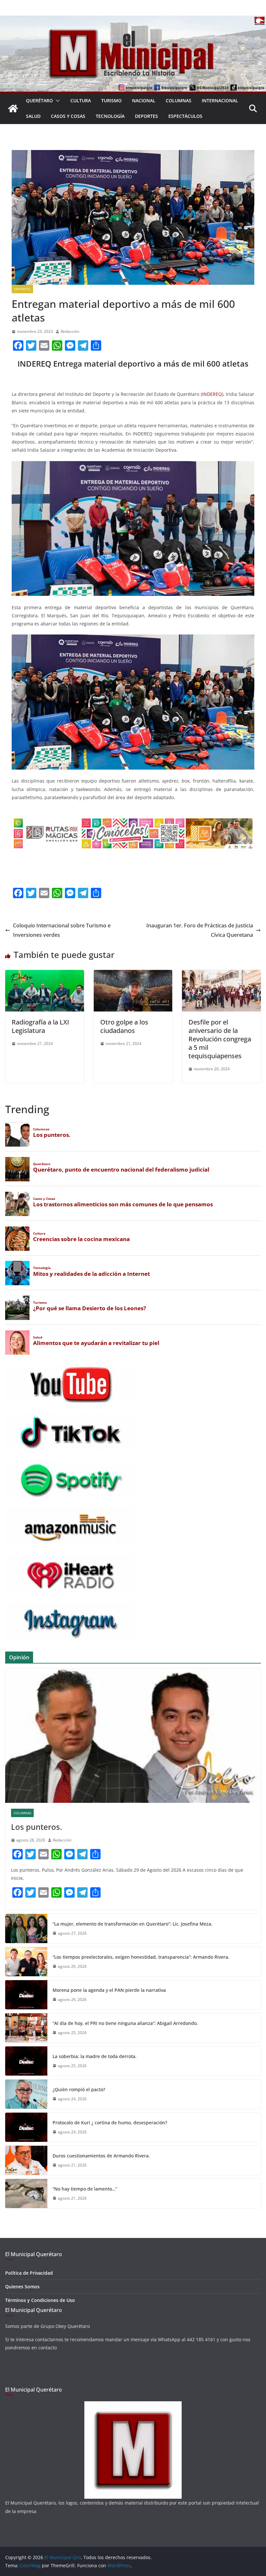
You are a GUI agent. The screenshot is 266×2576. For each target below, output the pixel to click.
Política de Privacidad (29, 2273)
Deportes (146, 116)
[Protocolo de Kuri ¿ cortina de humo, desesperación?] (26, 2127)
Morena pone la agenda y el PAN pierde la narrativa (109, 1990)
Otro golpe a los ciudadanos (124, 1026)
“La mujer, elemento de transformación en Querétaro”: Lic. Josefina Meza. (133, 1924)
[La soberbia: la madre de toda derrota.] (26, 2061)
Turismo (111, 101)
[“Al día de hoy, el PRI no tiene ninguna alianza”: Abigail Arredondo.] (26, 2028)
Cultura (81, 101)
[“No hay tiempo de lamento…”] (26, 2193)
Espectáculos (185, 116)
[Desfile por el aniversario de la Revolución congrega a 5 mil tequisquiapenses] (221, 974)
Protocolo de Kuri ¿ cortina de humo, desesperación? (110, 2123)
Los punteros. (36, 1827)
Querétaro (39, 101)
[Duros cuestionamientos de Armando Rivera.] (26, 2160)
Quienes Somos (22, 2287)
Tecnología (110, 116)
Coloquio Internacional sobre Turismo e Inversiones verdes (62, 930)
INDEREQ (212, 394)
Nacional (144, 101)
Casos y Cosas (68, 116)
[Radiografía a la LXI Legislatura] (45, 974)
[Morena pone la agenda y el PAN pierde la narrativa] (26, 1995)
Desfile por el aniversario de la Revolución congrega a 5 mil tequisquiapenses (220, 1039)
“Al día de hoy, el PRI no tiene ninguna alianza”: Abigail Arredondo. (125, 2023)
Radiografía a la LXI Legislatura (40, 1026)
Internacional (220, 101)
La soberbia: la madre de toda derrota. (95, 2056)
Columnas (179, 101)
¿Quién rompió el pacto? (79, 2089)
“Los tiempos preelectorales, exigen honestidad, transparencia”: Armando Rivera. (142, 1957)
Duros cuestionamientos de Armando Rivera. (101, 2156)
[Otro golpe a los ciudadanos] (133, 974)
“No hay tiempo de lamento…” (85, 2189)
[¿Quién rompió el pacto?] (26, 2094)
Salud (33, 116)
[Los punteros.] (133, 1736)
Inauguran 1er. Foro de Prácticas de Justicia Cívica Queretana (200, 930)
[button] (56, 101)
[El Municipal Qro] (133, 20)
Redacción (70, 331)
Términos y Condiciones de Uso (40, 2300)
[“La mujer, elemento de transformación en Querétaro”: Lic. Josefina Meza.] (26, 1929)
